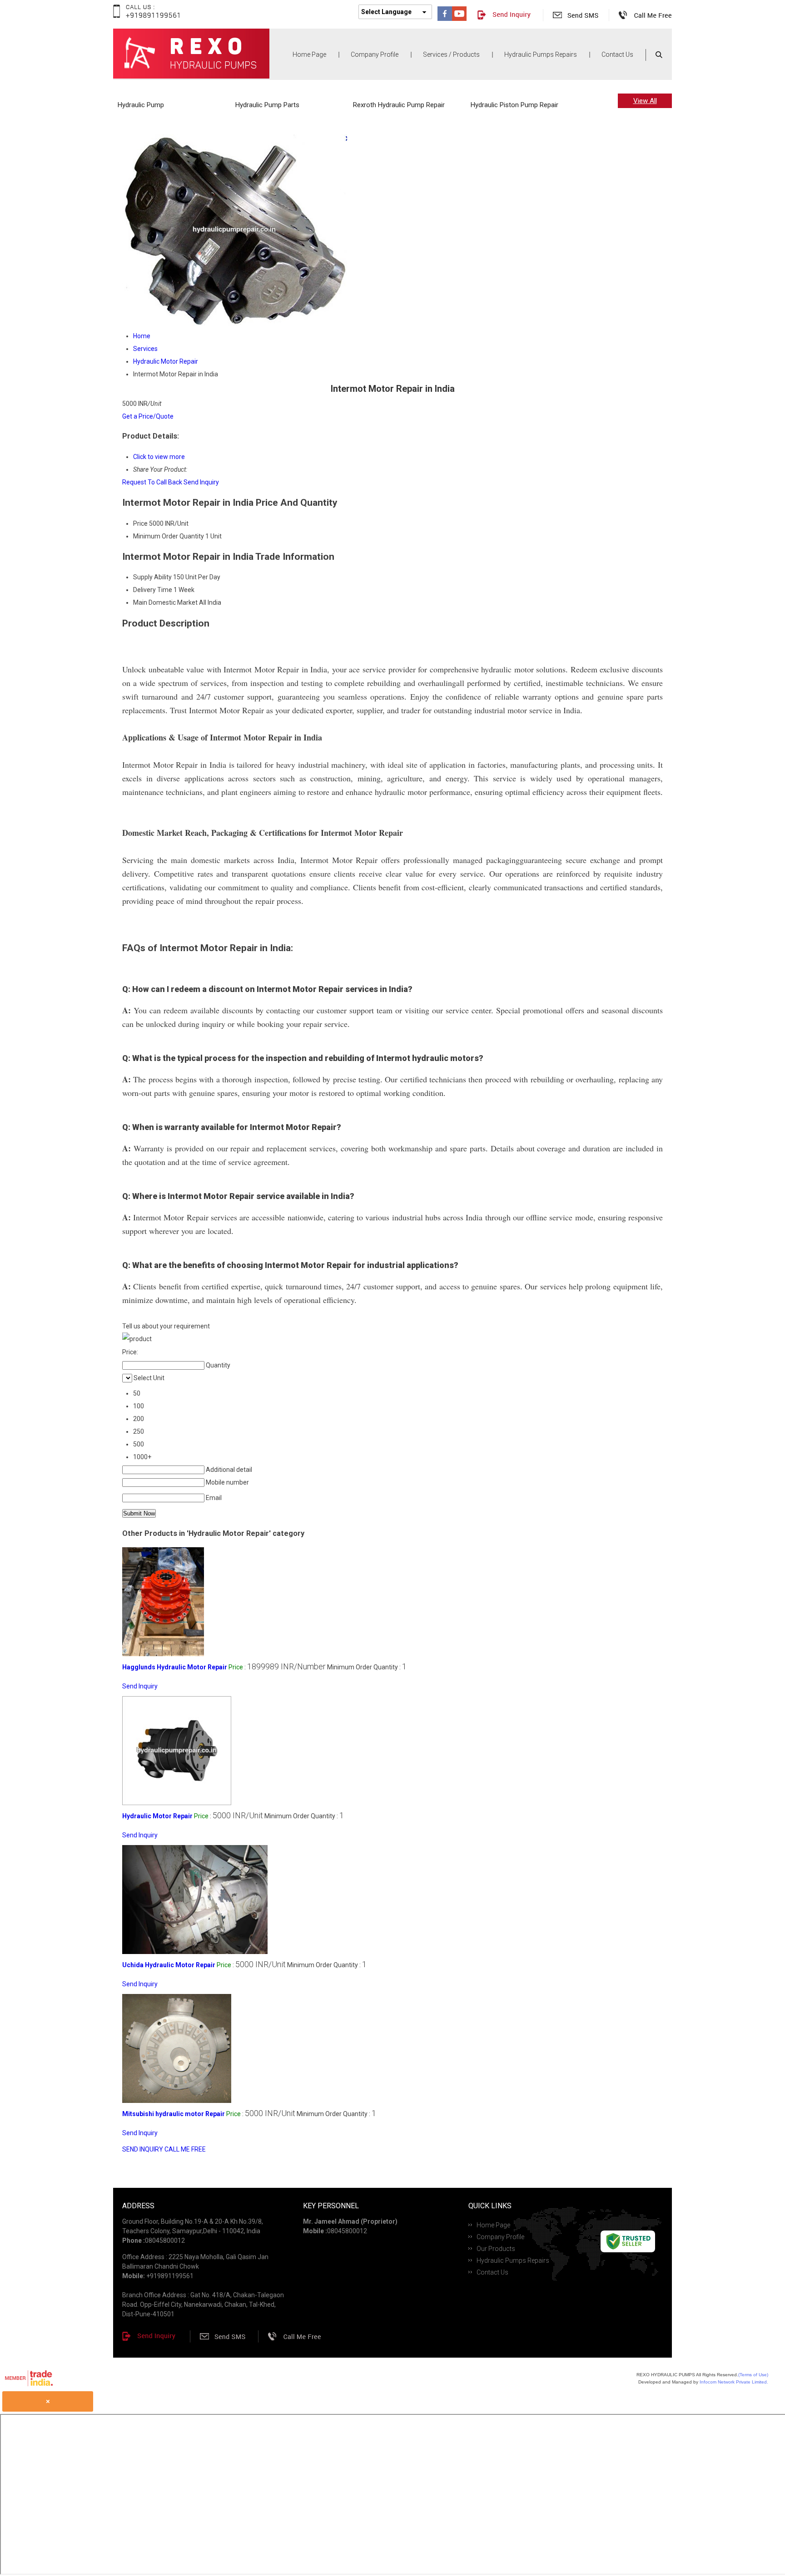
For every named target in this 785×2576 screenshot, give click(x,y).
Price (140, 523)
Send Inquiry (201, 482)
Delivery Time (153, 590)
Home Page (309, 54)
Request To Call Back (152, 482)
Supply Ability (152, 577)
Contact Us (617, 54)
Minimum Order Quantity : (367, 1667)
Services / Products (451, 54)
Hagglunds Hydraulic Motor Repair (175, 1667)
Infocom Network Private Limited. (734, 2382)
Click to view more (159, 457)
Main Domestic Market (165, 602)
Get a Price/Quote (148, 416)
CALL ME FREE (185, 2149)
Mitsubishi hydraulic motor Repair (174, 2114)
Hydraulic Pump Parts (267, 105)
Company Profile (375, 54)
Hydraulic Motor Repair (157, 1816)
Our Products (496, 2249)
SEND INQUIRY (143, 2149)
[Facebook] (445, 19)
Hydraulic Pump (141, 105)
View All (645, 101)
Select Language (386, 12)
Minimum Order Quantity (169, 536)
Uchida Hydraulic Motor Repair (169, 1965)
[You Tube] (459, 19)
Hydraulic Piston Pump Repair (514, 105)
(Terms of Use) (753, 2375)
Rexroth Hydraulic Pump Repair (399, 105)
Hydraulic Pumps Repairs (541, 54)
